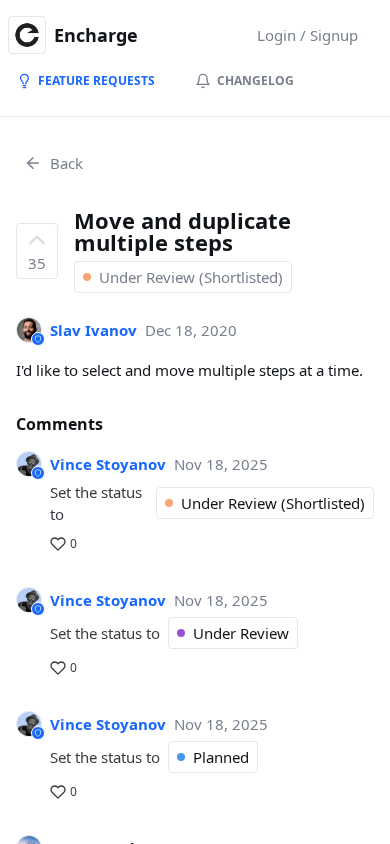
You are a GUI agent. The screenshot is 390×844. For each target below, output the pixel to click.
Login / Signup (307, 35)
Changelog (255, 80)
